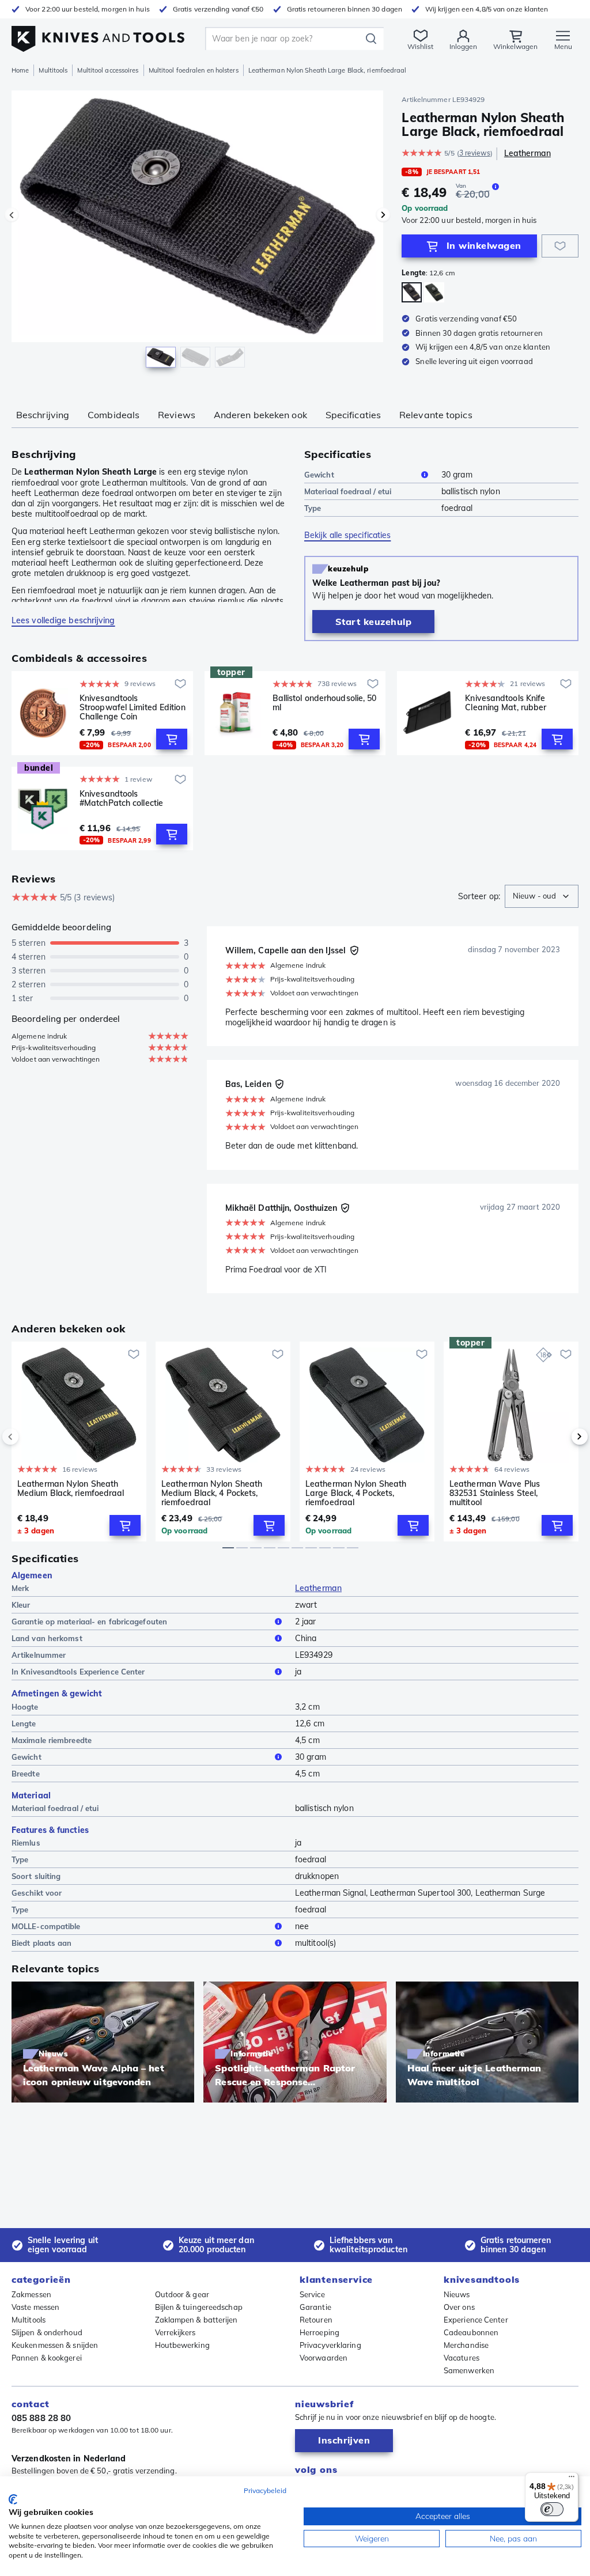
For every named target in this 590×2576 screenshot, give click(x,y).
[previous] (30, 1437)
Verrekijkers (175, 2332)
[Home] (98, 35)
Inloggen (463, 46)
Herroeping (319, 2332)
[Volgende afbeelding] (383, 215)
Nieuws (457, 2294)
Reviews (177, 415)
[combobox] (542, 896)
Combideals (114, 415)
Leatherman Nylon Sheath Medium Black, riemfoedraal (71, 1489)
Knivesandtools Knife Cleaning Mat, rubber (506, 703)
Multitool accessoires (108, 70)
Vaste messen (35, 2307)
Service (312, 2294)
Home (20, 70)
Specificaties (353, 415)
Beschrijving (43, 415)
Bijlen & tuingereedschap (199, 2307)
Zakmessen (31, 2294)
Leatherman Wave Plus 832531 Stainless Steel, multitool (495, 1493)
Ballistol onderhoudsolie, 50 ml (325, 703)
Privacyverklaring (330, 2345)
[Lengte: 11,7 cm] (434, 292)
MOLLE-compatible (46, 1926)
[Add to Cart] (172, 739)
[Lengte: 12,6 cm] (412, 292)
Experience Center (476, 2320)
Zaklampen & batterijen (196, 2320)
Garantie (315, 2307)
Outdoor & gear (182, 2294)
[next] (560, 1437)
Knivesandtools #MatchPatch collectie (121, 799)
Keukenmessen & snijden (55, 2345)
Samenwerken (469, 2370)
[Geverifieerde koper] (354, 950)
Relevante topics (436, 415)
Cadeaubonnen (471, 2332)
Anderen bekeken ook (260, 415)
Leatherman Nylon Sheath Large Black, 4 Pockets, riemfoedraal (356, 1493)
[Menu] (572, 2479)
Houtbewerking (182, 2345)
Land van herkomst (47, 1638)
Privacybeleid (265, 2490)
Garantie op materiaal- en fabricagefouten (89, 1622)
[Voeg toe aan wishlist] (560, 246)
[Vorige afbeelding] (12, 215)
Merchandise (466, 2345)
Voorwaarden (324, 2358)
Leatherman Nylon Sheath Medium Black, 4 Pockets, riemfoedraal (212, 1493)
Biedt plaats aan (42, 1943)
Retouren (316, 2320)
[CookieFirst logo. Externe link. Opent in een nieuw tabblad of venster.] (13, 2499)
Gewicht (319, 475)
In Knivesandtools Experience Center (78, 1672)
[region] (197, 235)
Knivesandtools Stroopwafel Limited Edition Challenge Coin (133, 707)
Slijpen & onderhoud (47, 2332)
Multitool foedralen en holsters (194, 70)
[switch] (552, 2509)
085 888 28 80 (41, 2418)
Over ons (459, 2307)
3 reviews (475, 153)
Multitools (53, 70)
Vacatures (462, 2358)
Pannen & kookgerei (47, 2358)
